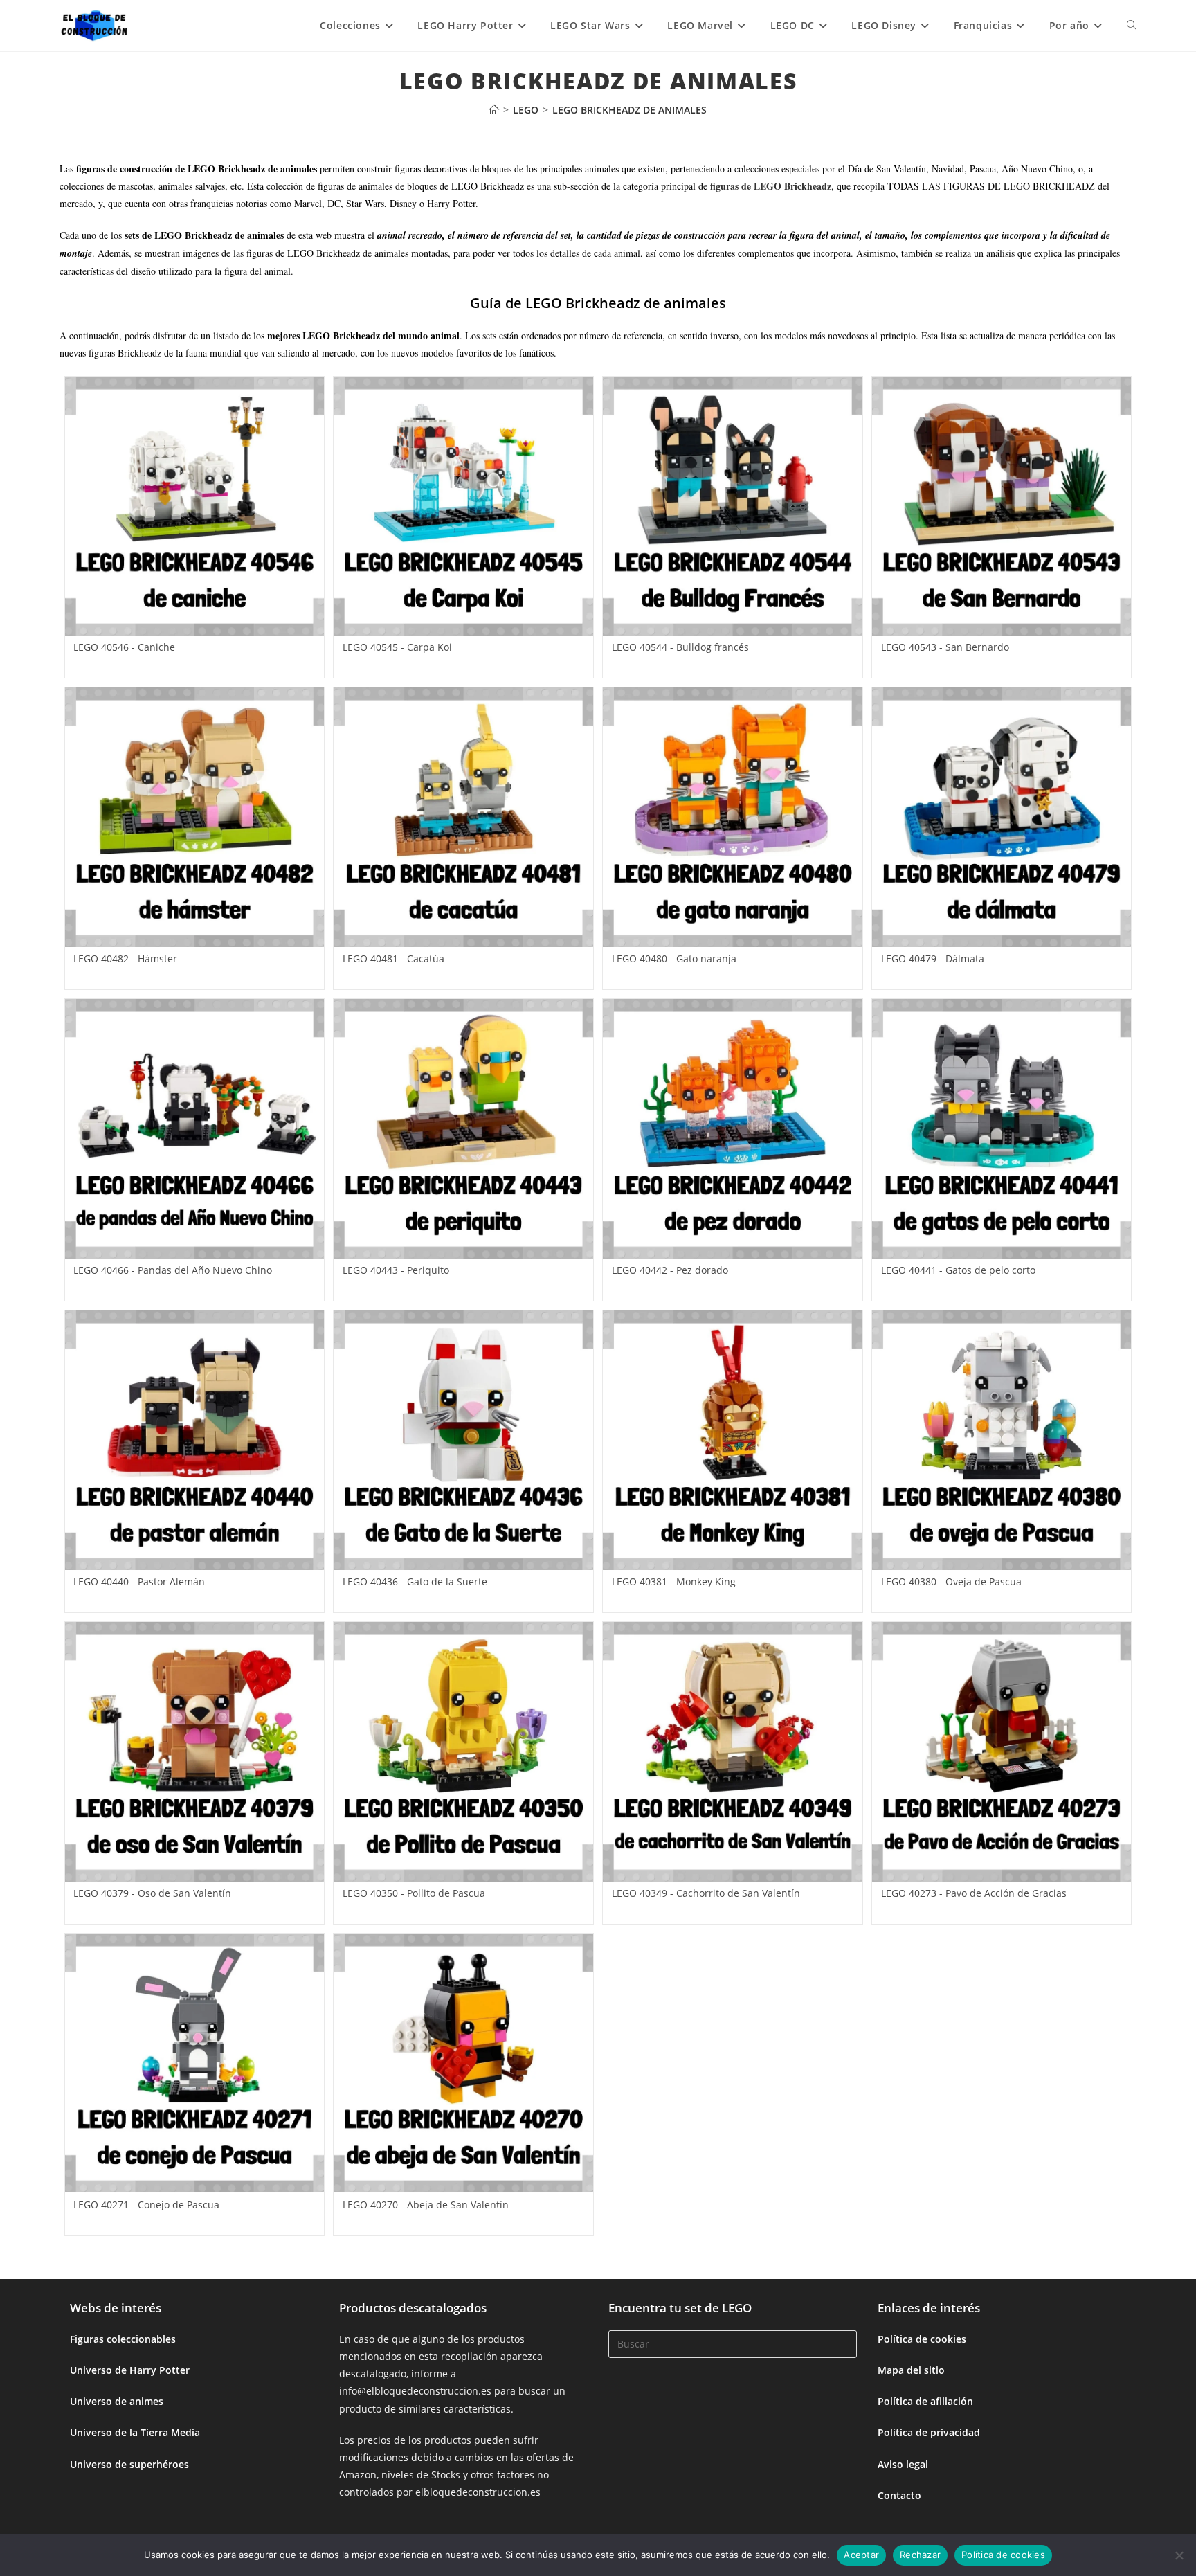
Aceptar (861, 2555)
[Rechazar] (1179, 2555)
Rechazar (920, 2555)
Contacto (899, 2495)
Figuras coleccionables (123, 2339)
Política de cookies (922, 2339)
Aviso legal (903, 2464)
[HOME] (494, 110)
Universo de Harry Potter (130, 2370)
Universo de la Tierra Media (135, 2432)
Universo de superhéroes (129, 2464)
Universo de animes (117, 2401)
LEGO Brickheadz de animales (629, 110)
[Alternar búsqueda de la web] (1132, 26)
